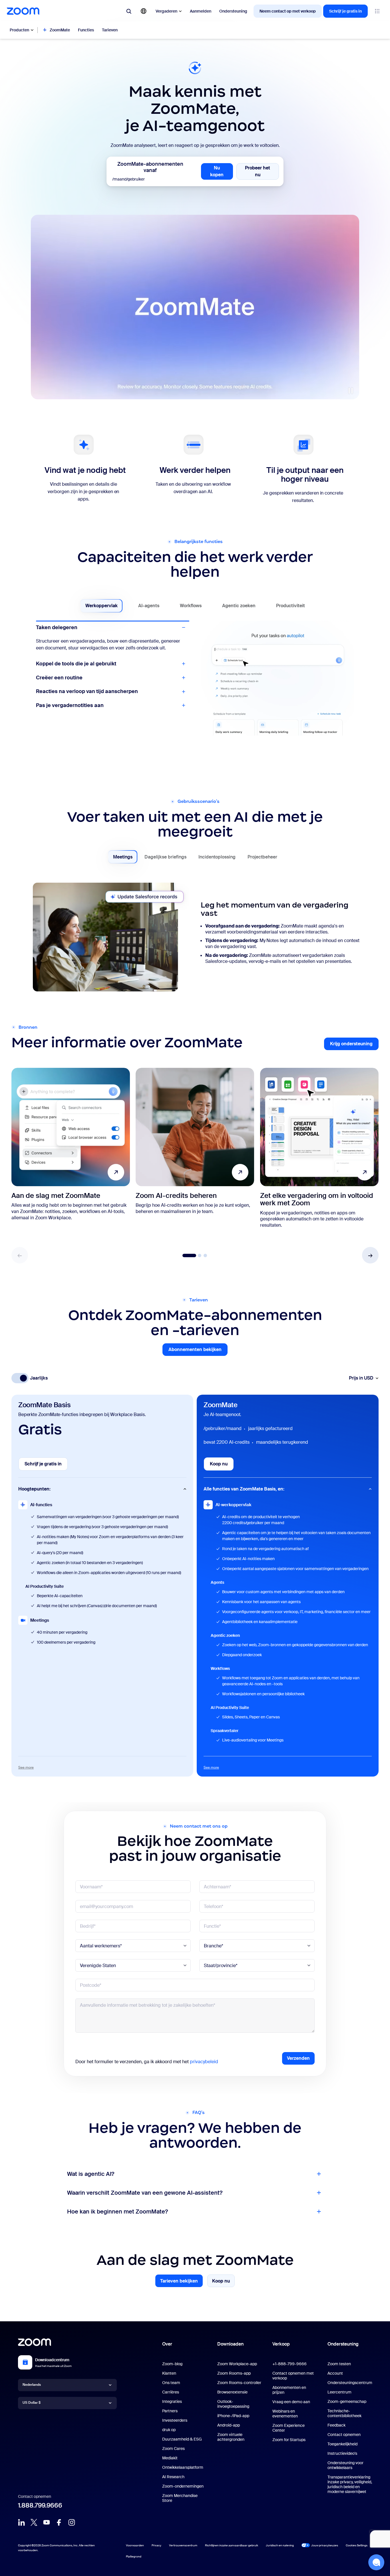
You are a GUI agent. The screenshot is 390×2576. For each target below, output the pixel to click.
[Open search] (129, 11)
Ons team (171, 2383)
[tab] (101, 606)
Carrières (171, 2392)
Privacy (156, 2545)
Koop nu (222, 1466)
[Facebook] (59, 2522)
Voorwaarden (135, 2545)
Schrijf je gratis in (345, 11)
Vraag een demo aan (291, 2402)
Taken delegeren (57, 627)
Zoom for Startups (289, 2440)
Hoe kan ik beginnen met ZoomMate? (117, 2212)
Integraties (172, 2401)
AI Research (173, 2477)
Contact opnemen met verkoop (293, 2376)
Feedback (336, 2425)
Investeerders (175, 2420)
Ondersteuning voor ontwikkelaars (345, 2465)
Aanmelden (201, 11)
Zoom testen (339, 2364)
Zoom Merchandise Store (180, 2498)
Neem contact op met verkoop (288, 11)
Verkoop (281, 2344)
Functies (86, 30)
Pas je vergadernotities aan (70, 712)
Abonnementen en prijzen (289, 2390)
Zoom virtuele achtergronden (231, 2437)
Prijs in (361, 1378)
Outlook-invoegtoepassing (233, 2404)
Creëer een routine (59, 684)
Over (167, 2344)
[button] (370, 1255)
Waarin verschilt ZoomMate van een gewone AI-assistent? (145, 2193)
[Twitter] (34, 2522)
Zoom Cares (173, 2449)
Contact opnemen (344, 2435)
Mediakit (170, 2458)
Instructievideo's (342, 2453)
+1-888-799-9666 (290, 2364)
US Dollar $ (32, 2403)
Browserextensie (232, 2392)
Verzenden (298, 2058)
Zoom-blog (172, 2364)
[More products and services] (377, 11)
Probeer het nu (262, 171)
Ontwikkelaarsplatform (183, 2467)
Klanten (169, 2373)
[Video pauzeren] (351, 391)
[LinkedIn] (21, 2522)
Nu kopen (221, 171)
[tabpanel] (195, 938)
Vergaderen (166, 11)
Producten (19, 30)
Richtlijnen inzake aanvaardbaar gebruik (232, 2545)
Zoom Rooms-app (234, 2373)
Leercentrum (339, 2392)
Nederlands (32, 2385)
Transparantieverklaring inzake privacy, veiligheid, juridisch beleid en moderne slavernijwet (350, 2484)
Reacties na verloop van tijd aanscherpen (87, 698)
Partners (170, 2411)
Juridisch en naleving (280, 2545)
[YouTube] (47, 2522)
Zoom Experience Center (289, 2428)
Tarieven (110, 30)
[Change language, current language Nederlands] (144, 11)
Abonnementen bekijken (198, 1351)
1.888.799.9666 (40, 2505)
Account (335, 2373)
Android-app (229, 2425)
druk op (169, 2430)
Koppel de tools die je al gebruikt (76, 641)
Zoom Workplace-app (237, 2364)
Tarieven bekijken (179, 2282)
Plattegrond (134, 2556)
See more (26, 1767)
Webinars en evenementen (285, 2414)
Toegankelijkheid (342, 2444)
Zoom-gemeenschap (347, 2401)
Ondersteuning (233, 11)
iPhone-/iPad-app (233, 2416)
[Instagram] (72, 2522)
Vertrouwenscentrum (183, 2545)
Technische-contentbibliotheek (344, 2413)
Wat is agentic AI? (91, 2174)
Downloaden (230, 2344)
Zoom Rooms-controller (239, 2383)
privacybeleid (204, 2062)
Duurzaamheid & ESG (182, 2439)
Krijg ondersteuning (354, 1045)
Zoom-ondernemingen (183, 2486)
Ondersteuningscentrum (350, 2383)
